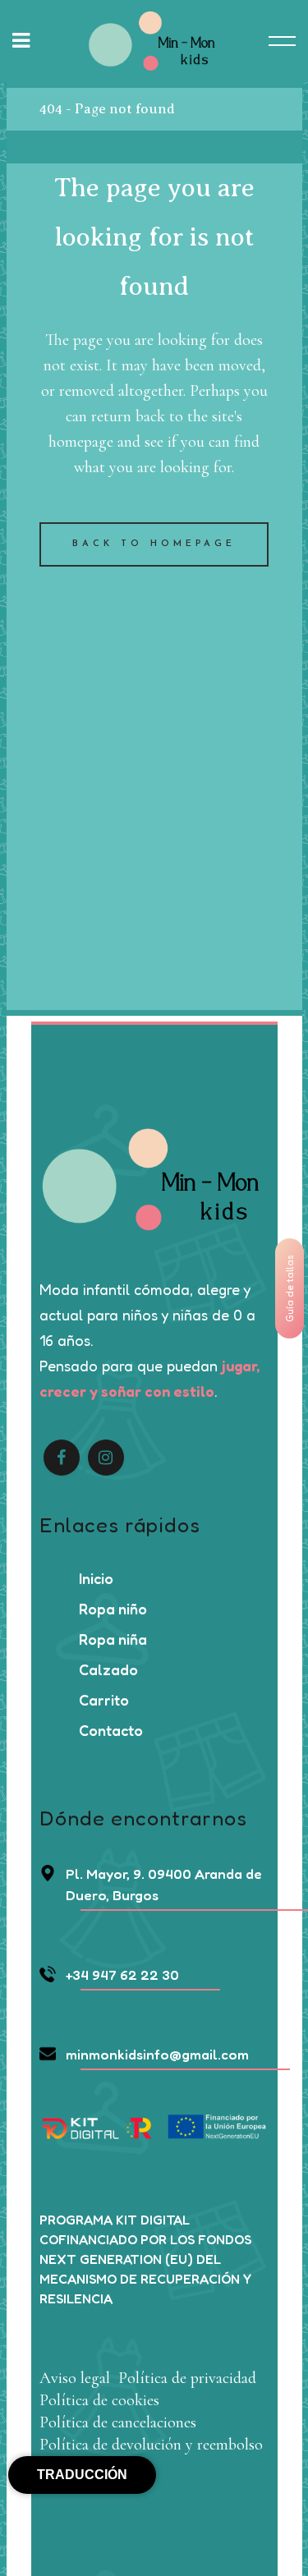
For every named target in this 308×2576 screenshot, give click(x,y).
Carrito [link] (104, 1700)
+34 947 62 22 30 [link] (122, 1974)
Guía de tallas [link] (290, 1288)
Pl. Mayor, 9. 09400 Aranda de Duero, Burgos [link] (164, 1884)
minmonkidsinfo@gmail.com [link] (157, 2054)
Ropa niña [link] (113, 1639)
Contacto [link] (111, 1730)
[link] (154, 41)
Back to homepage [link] (154, 544)
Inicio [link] (96, 1578)
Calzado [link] (108, 1669)
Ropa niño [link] (113, 1609)
